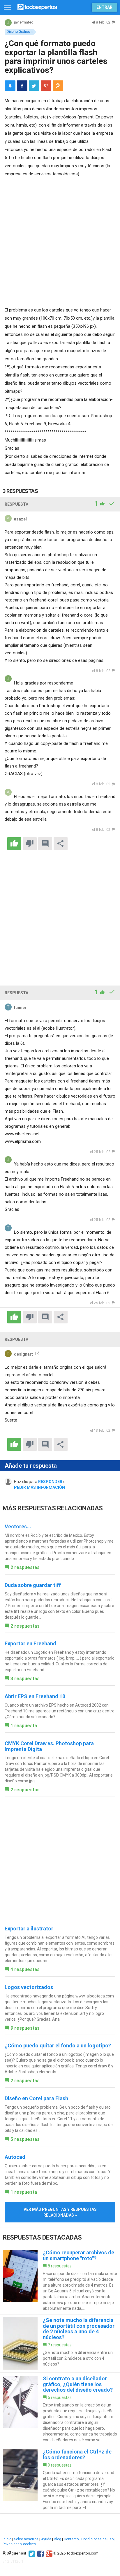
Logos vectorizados (29, 1987)
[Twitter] (31, 2553)
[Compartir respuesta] (61, 844)
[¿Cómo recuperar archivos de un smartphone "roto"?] (60, 2280)
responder (50, 1482)
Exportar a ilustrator (29, 1929)
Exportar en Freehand (30, 1643)
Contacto (71, 2539)
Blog (58, 2539)
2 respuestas (25, 1567)
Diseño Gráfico (18, 32)
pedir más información (39, 1487)
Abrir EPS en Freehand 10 (35, 1696)
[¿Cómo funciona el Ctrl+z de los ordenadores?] (60, 2480)
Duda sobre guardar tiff (33, 1585)
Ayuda (46, 2539)
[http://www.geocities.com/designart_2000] (37, 1354)
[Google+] (48, 2553)
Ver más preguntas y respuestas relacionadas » (60, 2212)
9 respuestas (25, 2028)
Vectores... (18, 1526)
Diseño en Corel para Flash (36, 2098)
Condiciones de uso (97, 2539)
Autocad (15, 2157)
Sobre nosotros (26, 2539)
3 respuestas (25, 1679)
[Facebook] (40, 2553)
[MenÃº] (7, 7)
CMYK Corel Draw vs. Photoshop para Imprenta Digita (49, 1746)
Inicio (7, 2539)
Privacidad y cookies (19, 2544)
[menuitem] (22, 86)
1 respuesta (24, 1726)
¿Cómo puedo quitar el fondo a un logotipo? (58, 2046)
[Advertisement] (60, 241)
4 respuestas (25, 1969)
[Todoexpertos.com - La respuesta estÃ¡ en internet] (37, 7)
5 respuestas (25, 2139)
